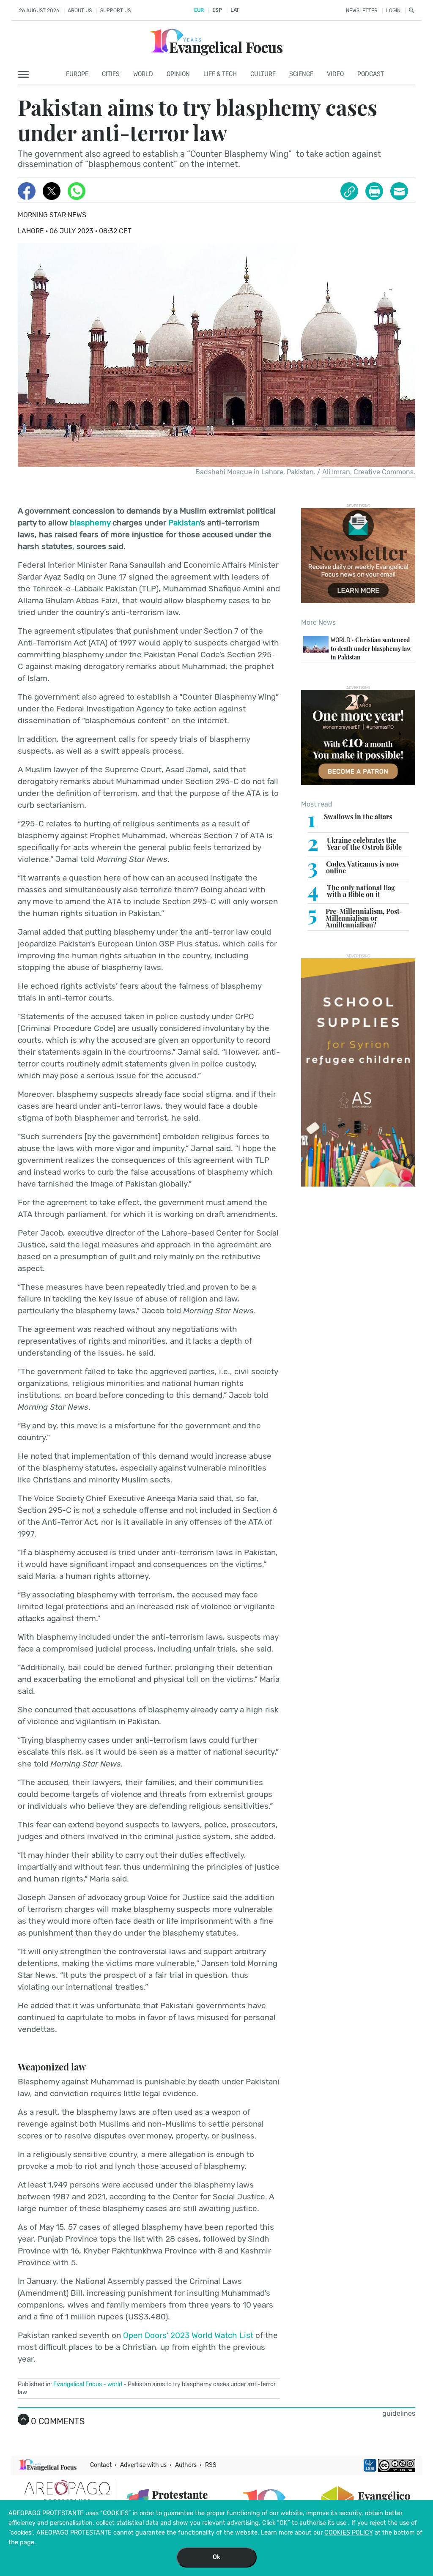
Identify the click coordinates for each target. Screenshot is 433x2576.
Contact (101, 2465)
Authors (186, 2465)
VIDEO (335, 74)
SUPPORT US (115, 11)
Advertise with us (143, 2465)
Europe (77, 74)
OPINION (178, 74)
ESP (217, 10)
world (115, 2384)
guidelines (399, 2413)
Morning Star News (52, 215)
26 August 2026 (39, 11)
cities (111, 74)
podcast (371, 74)
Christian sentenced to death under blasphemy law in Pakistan (371, 648)
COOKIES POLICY (349, 2533)
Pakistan (184, 523)
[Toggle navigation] (26, 75)
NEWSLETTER (362, 11)
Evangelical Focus (78, 2384)
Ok (216, 2557)
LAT (235, 10)
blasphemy (90, 523)
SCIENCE (301, 74)
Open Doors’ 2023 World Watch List (188, 2335)
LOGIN (393, 11)
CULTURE (263, 74)
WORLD (143, 74)
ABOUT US (80, 11)
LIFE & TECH (220, 74)
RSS (211, 2465)
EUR (199, 10)
